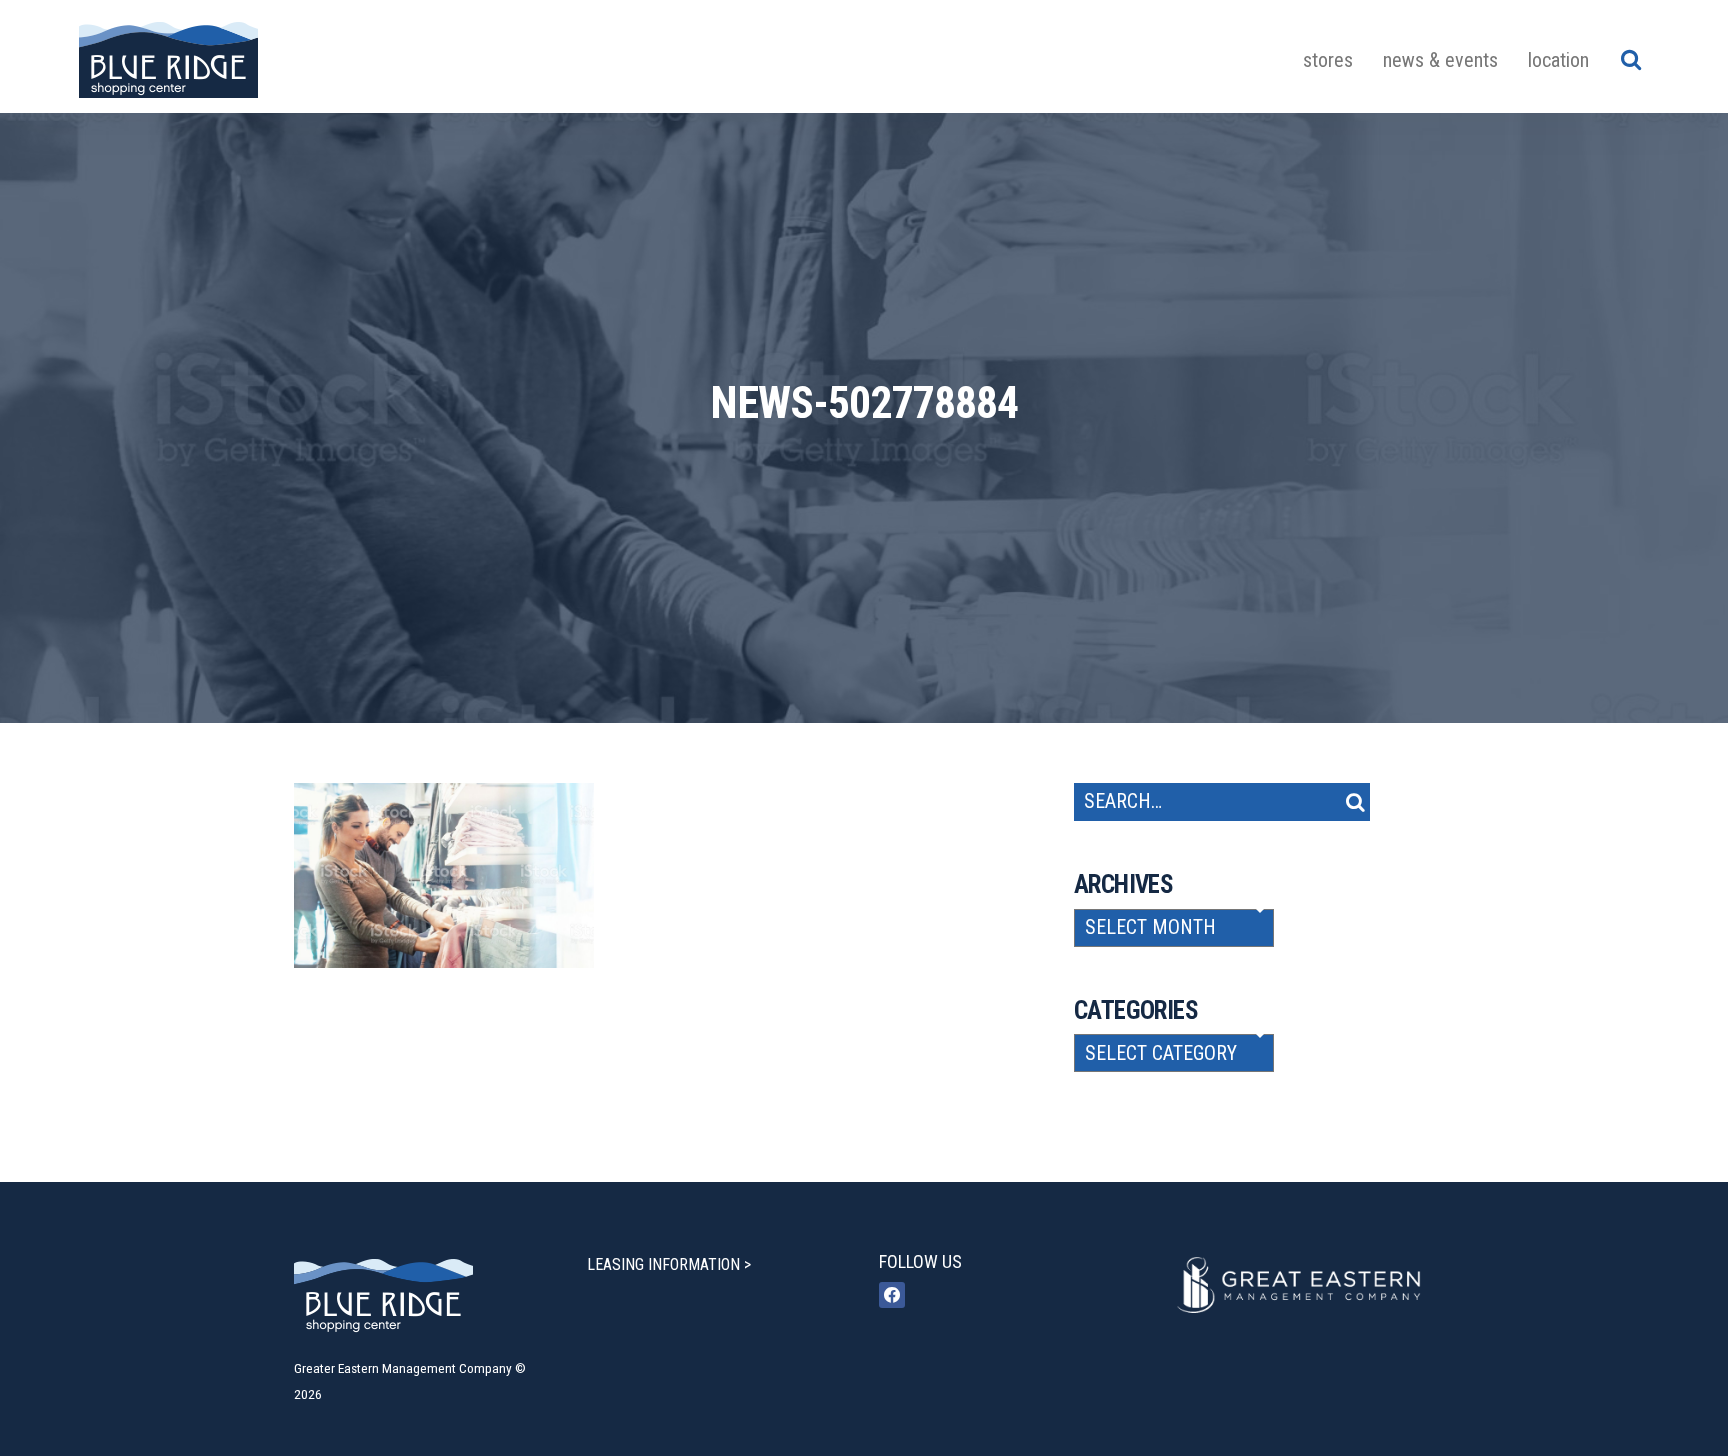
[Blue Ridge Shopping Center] (168, 56)
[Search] (1630, 59)
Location (1558, 60)
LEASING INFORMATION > (669, 1264)
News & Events (1440, 60)
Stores (1328, 60)
